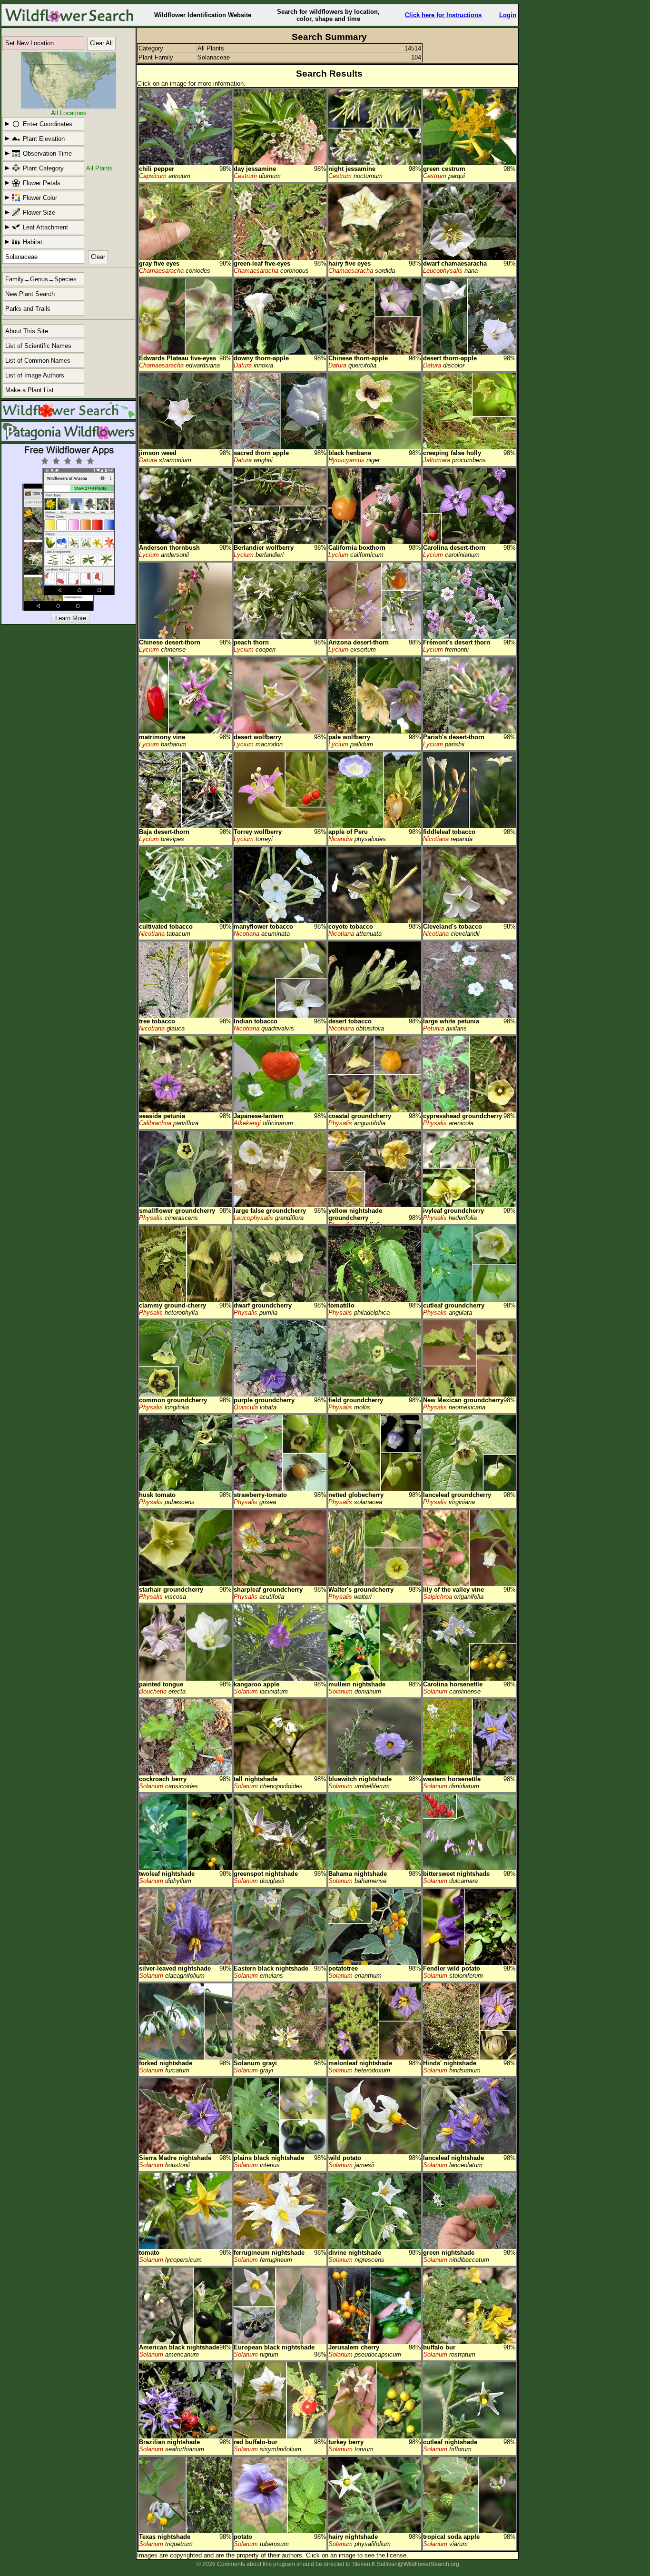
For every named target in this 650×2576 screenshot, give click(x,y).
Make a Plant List (30, 390)
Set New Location (30, 43)
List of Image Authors (35, 375)
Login (508, 15)
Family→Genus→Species (41, 279)
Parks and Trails (28, 309)
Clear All (101, 43)
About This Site (27, 331)
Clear (98, 257)
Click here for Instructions (443, 15)
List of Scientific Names (38, 346)
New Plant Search (30, 294)
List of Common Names (38, 361)
